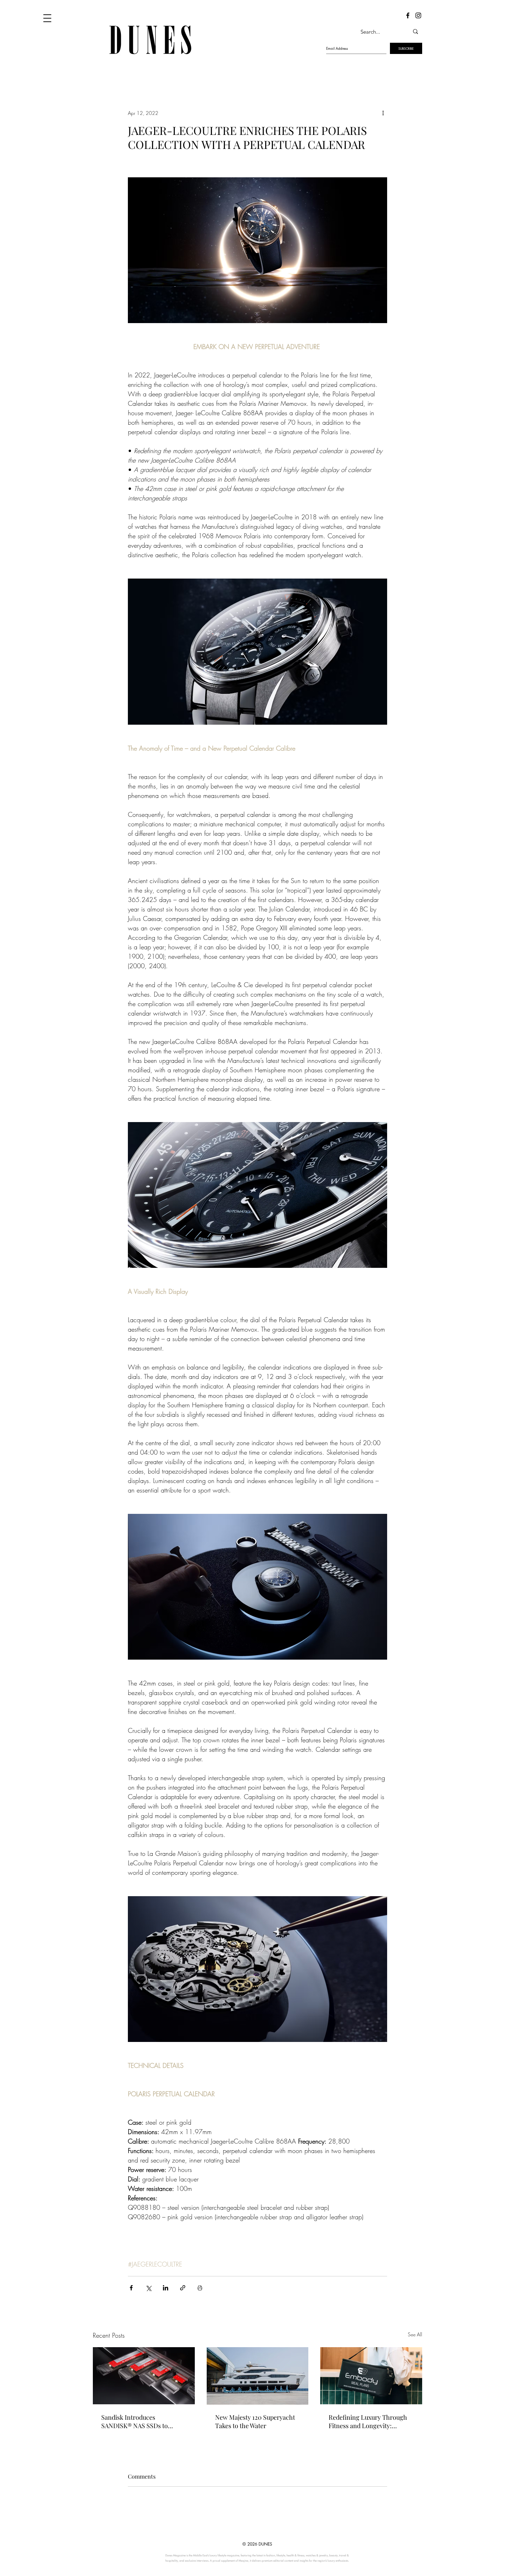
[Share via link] (183, 2288)
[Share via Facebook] (131, 2288)
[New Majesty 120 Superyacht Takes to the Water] (258, 2376)
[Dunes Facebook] (408, 15)
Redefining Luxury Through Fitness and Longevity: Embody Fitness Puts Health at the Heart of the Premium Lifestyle (368, 2421)
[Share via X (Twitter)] (148, 2288)
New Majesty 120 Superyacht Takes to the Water (255, 2421)
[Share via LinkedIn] (166, 2288)
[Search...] (416, 32)
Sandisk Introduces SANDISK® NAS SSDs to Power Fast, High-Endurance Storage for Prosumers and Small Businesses (142, 2421)
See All (415, 2334)
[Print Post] (200, 2288)
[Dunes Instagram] (418, 15)
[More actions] (383, 113)
